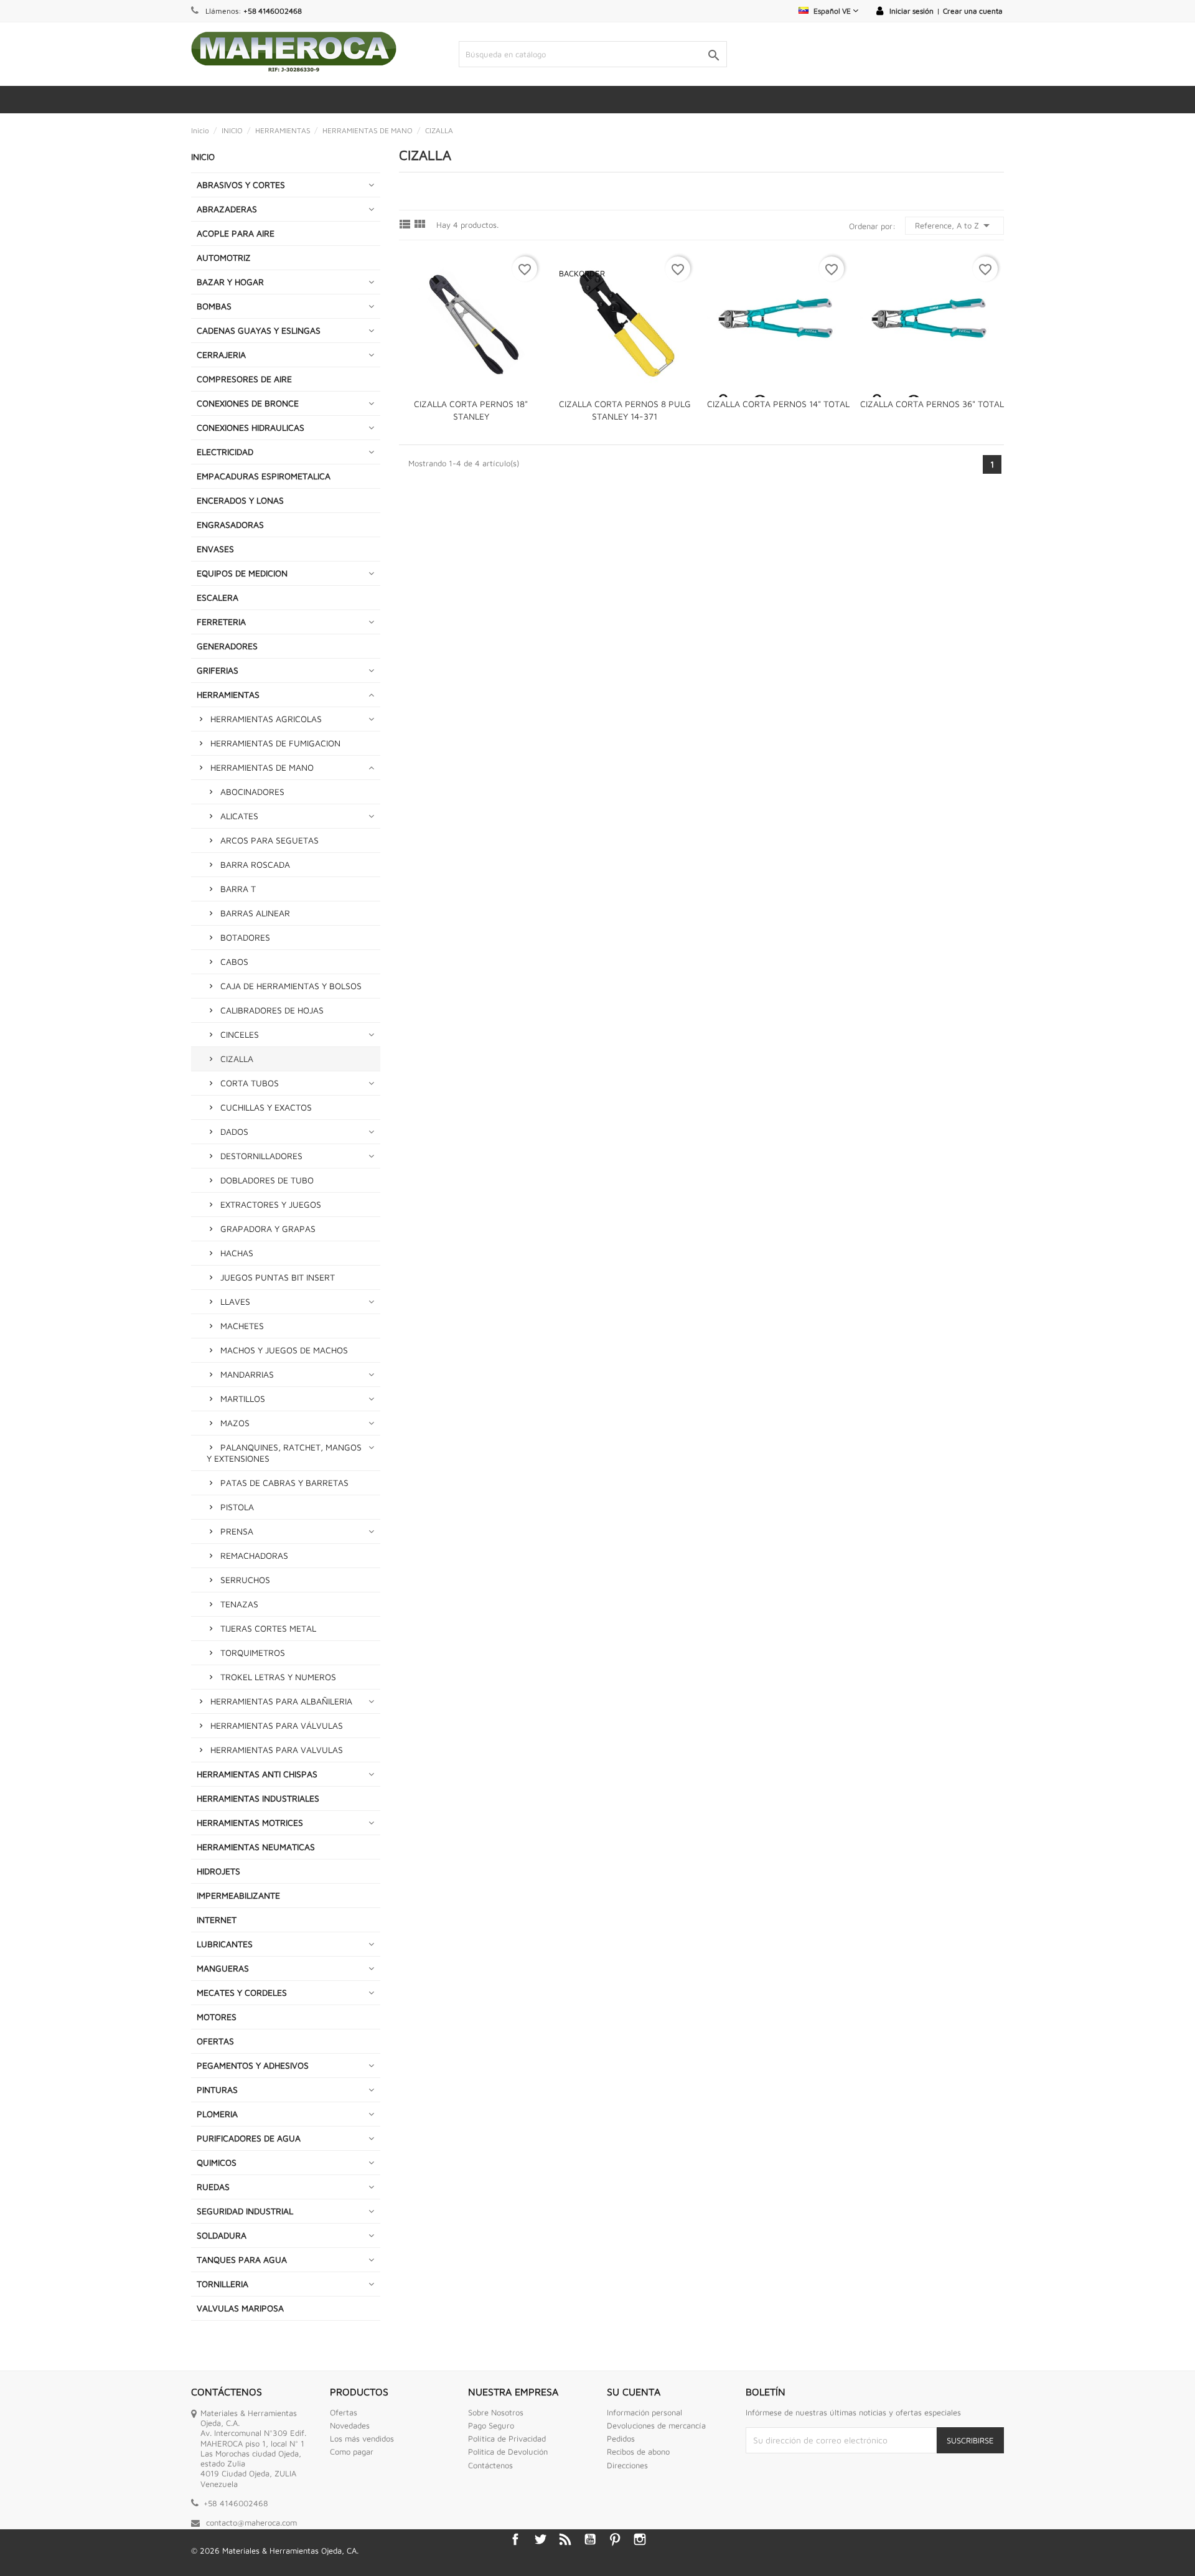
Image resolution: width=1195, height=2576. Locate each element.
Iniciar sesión (911, 11)
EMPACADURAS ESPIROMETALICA (264, 476)
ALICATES (239, 816)
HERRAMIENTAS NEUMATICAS (256, 1847)
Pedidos (621, 2438)
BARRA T (238, 889)
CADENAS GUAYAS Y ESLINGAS (259, 330)
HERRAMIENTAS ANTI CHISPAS (257, 1774)
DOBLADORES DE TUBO (267, 1180)
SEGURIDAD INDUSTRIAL (245, 2211)
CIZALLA (237, 1059)
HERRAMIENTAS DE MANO (262, 767)
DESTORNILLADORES (261, 1156)
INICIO (203, 157)
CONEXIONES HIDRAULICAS (251, 427)
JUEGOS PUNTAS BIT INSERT (278, 1277)
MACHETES (242, 1326)
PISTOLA (237, 1507)
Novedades (350, 2425)
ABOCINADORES (252, 792)
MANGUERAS (223, 1968)
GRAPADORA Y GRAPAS (268, 1229)
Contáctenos (490, 2465)
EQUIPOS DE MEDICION (242, 573)
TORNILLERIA (223, 2284)
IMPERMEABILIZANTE (238, 1895)
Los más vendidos (362, 2438)
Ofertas (344, 2412)
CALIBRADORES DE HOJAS (272, 1010)
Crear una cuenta (973, 11)
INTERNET (217, 1920)
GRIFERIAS (218, 670)
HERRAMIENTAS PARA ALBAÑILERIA (281, 1701)
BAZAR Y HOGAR (230, 282)
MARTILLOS (243, 1398)
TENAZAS (239, 1604)
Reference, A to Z (954, 225)
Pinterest (615, 2539)
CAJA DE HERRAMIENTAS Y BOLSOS (291, 986)
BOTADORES (245, 937)
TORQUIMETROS (253, 1652)
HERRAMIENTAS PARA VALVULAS (277, 1750)
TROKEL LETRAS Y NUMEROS (278, 1677)
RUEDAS (213, 2187)
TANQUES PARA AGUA (242, 2259)
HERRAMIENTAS (228, 694)
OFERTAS (215, 2041)
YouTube (590, 2539)
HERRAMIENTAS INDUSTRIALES (258, 1798)
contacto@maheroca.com (251, 2522)
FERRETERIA (221, 622)
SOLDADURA (222, 2235)
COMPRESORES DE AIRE (244, 379)
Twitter (540, 2539)
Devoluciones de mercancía (656, 2425)
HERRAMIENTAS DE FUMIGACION (275, 743)
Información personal (644, 2412)
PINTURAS (217, 2089)
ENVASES (215, 549)
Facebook (515, 2539)
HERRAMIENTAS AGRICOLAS (266, 719)
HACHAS (237, 1253)
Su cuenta (634, 2392)
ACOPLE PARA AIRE (236, 233)
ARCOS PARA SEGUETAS (269, 840)
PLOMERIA (217, 2114)
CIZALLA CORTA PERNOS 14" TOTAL (778, 404)
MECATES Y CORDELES (242, 1992)
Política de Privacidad (507, 2438)
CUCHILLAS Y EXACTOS (266, 1107)
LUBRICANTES (225, 1944)
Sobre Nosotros (496, 2412)
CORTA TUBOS (250, 1083)
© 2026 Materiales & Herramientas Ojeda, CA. (275, 2550)
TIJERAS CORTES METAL (268, 1628)
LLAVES (235, 1301)
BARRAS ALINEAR (255, 913)
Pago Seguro (491, 2425)
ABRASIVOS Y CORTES (241, 185)
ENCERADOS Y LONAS (240, 500)
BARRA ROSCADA (255, 864)
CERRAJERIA (221, 355)
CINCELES (240, 1034)
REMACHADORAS (254, 1555)
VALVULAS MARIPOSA (240, 2308)
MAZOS (235, 1423)
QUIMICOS (217, 2162)
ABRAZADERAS (227, 209)
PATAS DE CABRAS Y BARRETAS (284, 1483)
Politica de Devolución (508, 2451)
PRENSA (237, 1531)
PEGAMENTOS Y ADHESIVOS (253, 2065)
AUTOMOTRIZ (224, 257)
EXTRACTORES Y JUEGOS (271, 1204)
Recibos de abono (638, 2451)
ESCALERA (218, 597)
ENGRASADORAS (230, 524)
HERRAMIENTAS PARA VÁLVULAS (277, 1725)
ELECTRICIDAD (225, 452)
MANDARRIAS (247, 1374)
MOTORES (217, 2017)
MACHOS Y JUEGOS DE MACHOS (284, 1350)
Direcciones (627, 2465)
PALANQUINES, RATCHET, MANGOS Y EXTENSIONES (284, 1453)
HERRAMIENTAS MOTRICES (250, 1822)
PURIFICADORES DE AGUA (249, 2138)
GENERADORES (227, 646)
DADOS (234, 1131)
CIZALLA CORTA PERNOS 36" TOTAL (932, 404)
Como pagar (352, 2451)
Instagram (640, 2539)
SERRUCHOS (245, 1580)
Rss (565, 2539)
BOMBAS (214, 306)
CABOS (234, 961)
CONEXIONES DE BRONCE (248, 403)
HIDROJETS (218, 1871)
